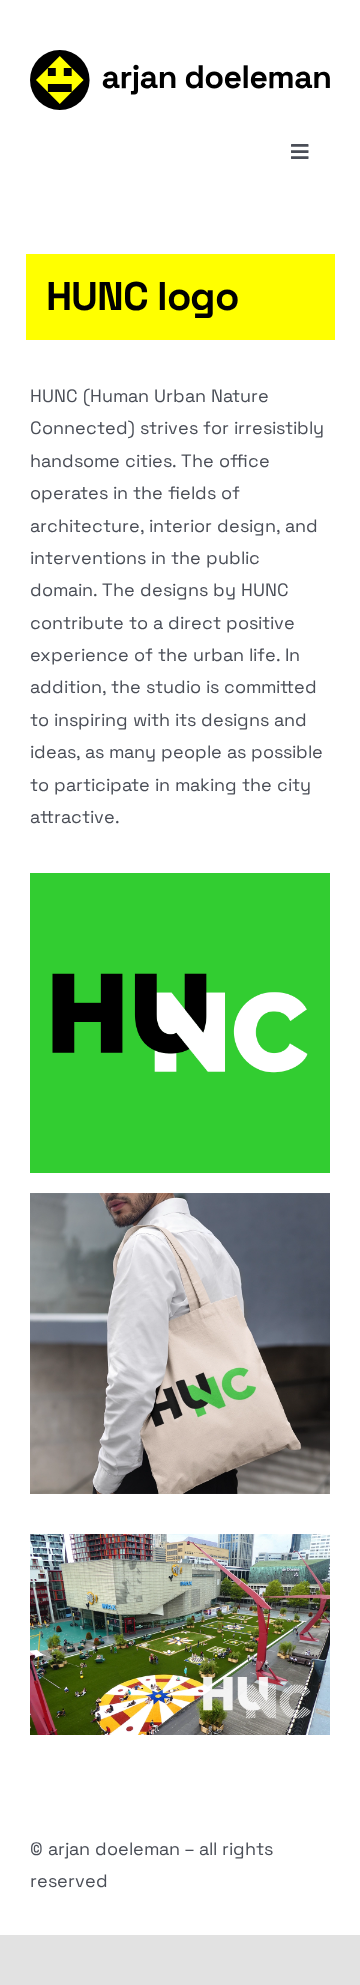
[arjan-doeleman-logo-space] (180, 58)
